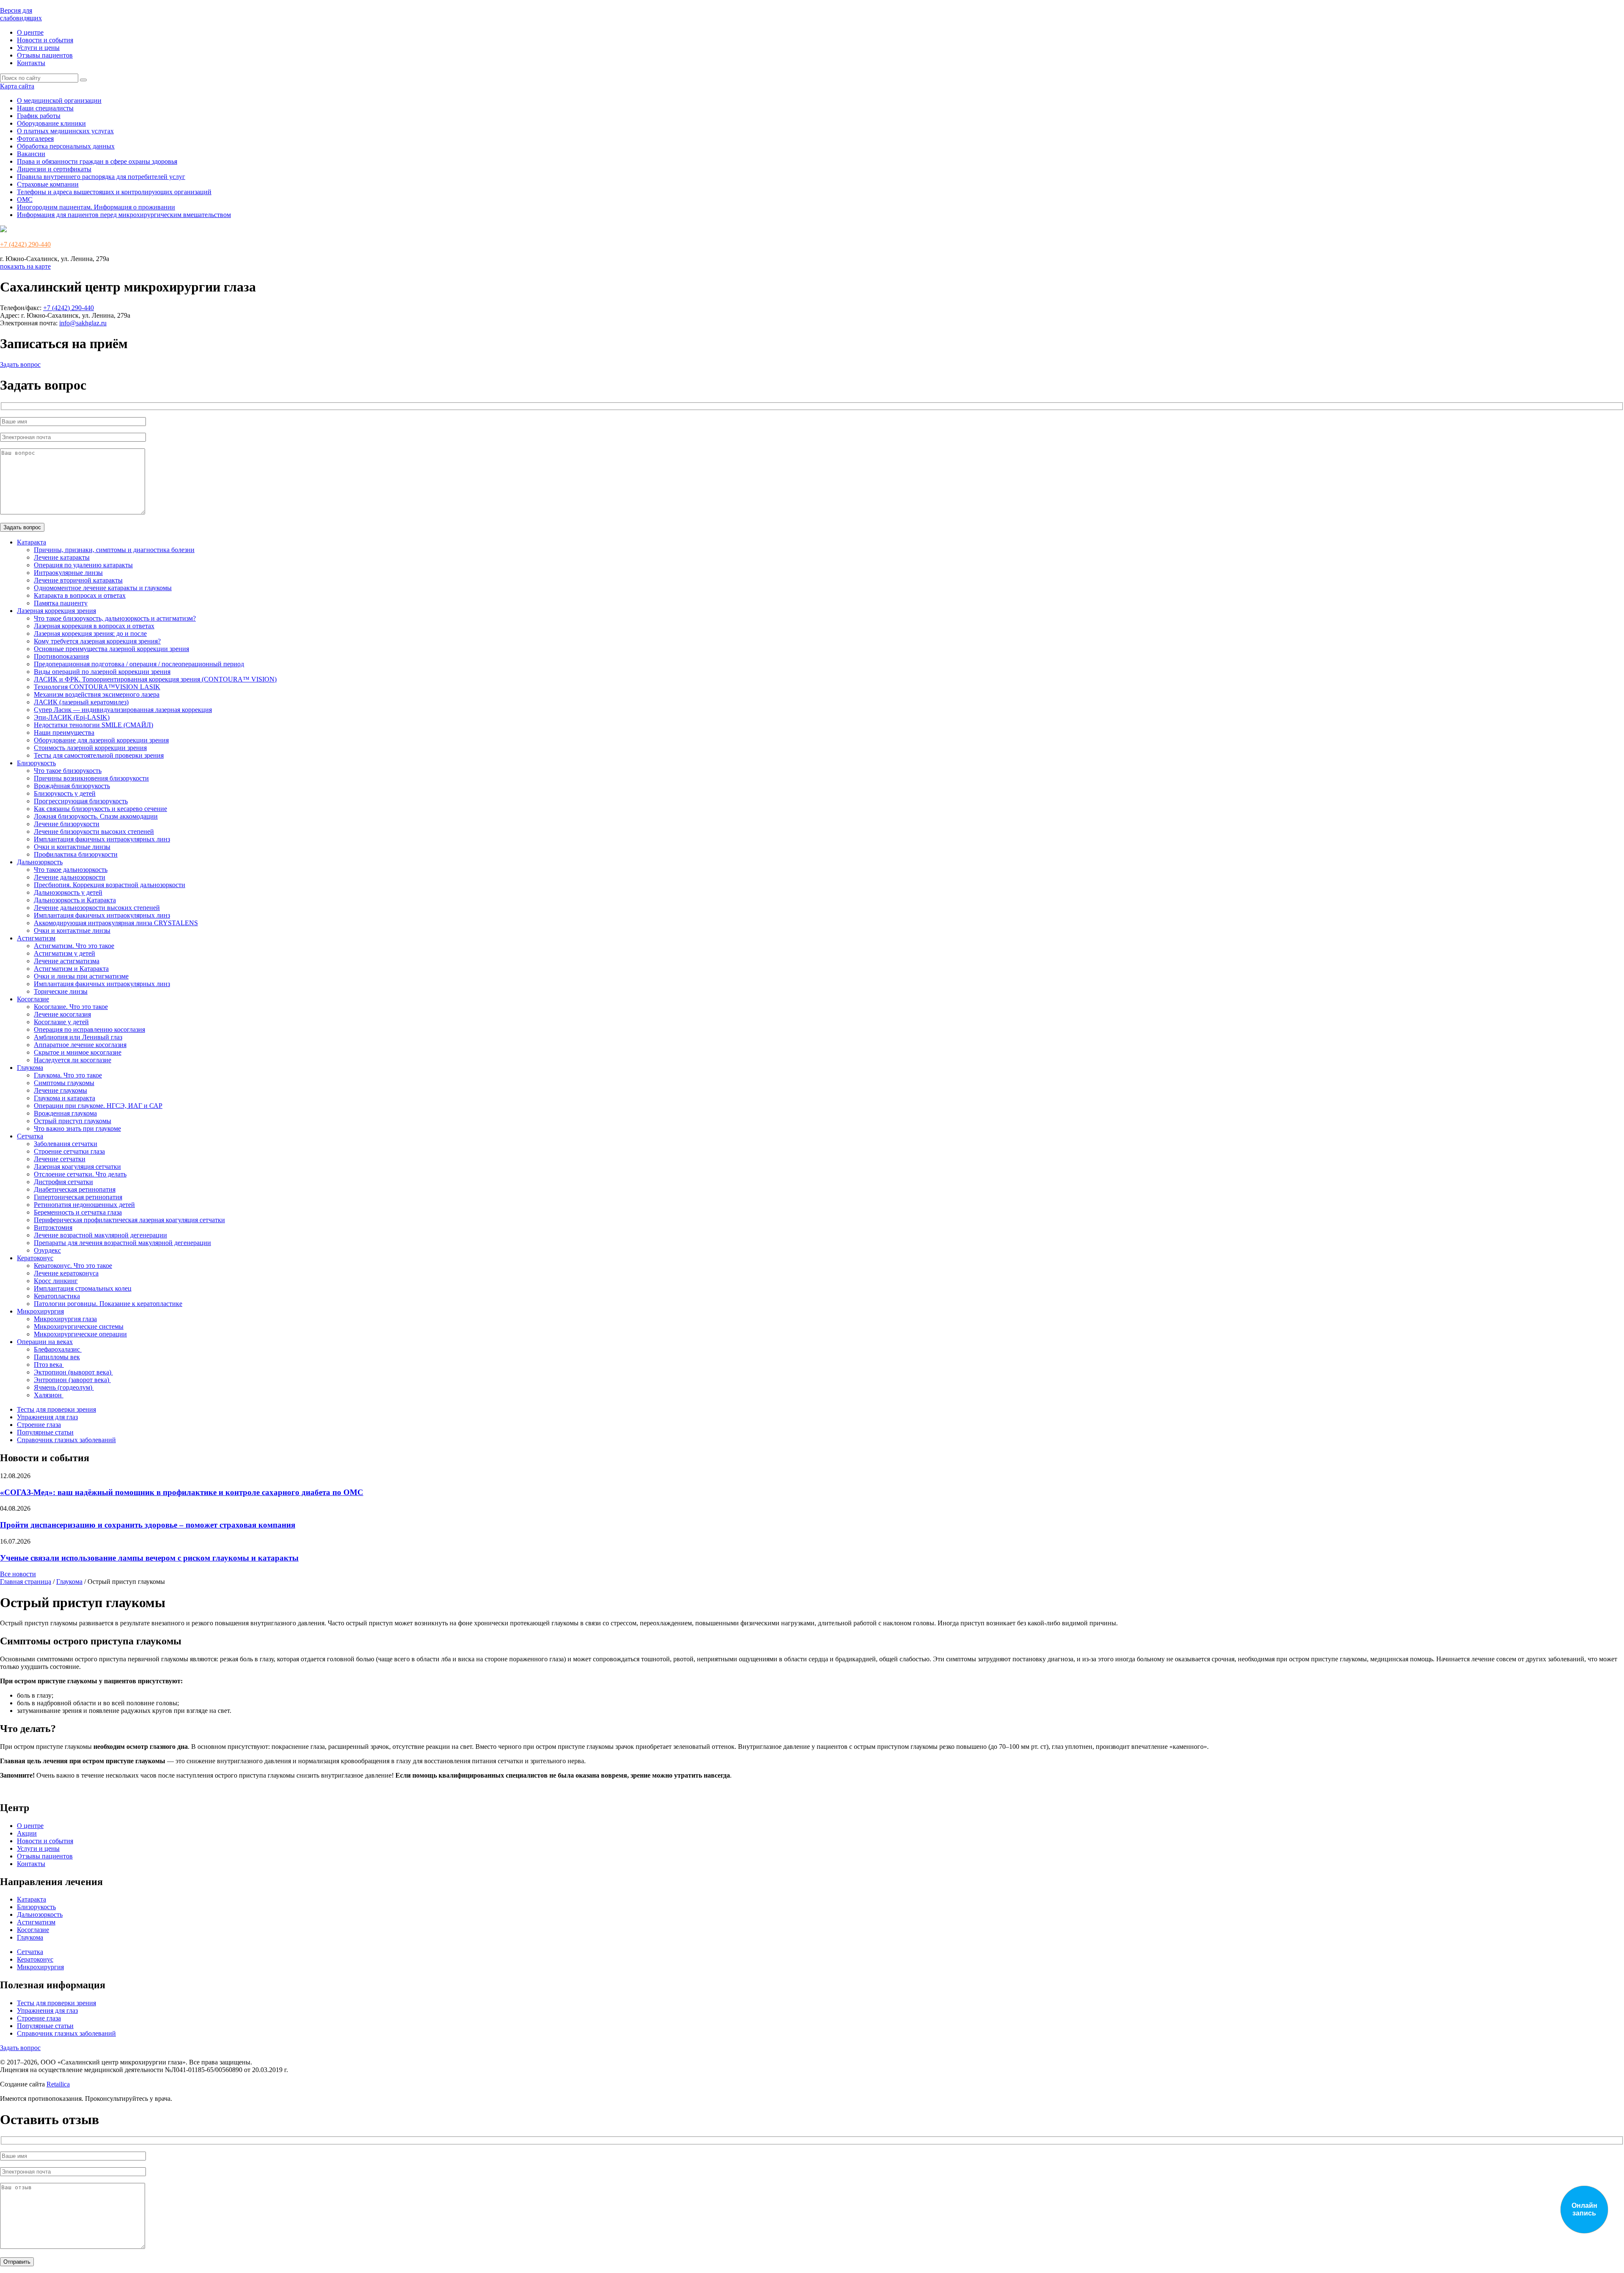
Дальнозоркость (40, 862)
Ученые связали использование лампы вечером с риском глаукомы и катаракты (149, 1558)
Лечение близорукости (67, 824)
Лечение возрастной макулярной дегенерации (100, 1235)
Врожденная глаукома (65, 1113)
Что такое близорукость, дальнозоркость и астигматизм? (115, 618)
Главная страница (26, 1582)
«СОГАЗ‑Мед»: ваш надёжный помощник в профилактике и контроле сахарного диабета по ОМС (182, 1492)
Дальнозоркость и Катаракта (75, 900)
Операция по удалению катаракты (83, 565)
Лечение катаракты (62, 557)
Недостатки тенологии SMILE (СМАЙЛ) (93, 725)
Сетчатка (30, 1136)
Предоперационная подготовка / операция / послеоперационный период (139, 664)
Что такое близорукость (68, 771)
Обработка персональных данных (66, 146)
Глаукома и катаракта (64, 1098)
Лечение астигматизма (67, 961)
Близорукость (36, 763)
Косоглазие (33, 999)
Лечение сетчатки (60, 1159)
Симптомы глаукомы (64, 1083)
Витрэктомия (53, 1227)
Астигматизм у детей (64, 953)
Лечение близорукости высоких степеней (94, 831)
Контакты (31, 63)
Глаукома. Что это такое (68, 1075)
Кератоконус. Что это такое (73, 1266)
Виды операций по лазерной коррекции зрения (102, 672)
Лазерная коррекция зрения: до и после (90, 634)
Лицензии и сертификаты (54, 169)
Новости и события (45, 40)
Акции (27, 1833)
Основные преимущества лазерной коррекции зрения (111, 649)
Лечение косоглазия (62, 1014)
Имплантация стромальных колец (83, 1288)
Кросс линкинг (56, 1281)
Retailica (58, 2084)
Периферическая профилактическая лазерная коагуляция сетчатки (129, 1220)
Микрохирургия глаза (65, 1319)
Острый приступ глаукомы (73, 1121)
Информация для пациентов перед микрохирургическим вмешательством (124, 215)
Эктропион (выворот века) (73, 1372)
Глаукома (30, 1068)
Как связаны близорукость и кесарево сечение (100, 809)
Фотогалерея (35, 139)
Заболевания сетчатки (66, 1144)
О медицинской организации (59, 100)
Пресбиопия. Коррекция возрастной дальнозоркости (110, 885)
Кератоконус (35, 1258)
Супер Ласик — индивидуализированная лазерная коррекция (123, 710)
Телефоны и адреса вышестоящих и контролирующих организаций (114, 192)
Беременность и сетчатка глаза (78, 1212)
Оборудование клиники (51, 123)
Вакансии (31, 154)
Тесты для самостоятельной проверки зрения (99, 755)
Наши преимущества (64, 732)
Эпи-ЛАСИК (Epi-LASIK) (72, 717)
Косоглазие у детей (61, 1022)
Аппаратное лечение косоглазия (80, 1045)
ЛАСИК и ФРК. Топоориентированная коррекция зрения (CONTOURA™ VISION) (155, 679)
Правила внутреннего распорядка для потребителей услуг (101, 177)
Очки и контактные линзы (72, 847)
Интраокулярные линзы (68, 573)
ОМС (25, 199)
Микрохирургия (40, 1311)
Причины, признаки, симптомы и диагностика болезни (114, 550)
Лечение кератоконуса (66, 1273)
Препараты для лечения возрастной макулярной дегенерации (122, 1243)
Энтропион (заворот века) (72, 1380)
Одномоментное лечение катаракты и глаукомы (103, 588)
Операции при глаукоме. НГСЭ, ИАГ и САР (98, 1106)
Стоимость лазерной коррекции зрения (90, 748)
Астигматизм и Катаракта (71, 969)
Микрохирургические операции (80, 1334)
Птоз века (49, 1365)
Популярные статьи (45, 1432)
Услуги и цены (38, 48)
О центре (30, 32)
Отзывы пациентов (45, 55)
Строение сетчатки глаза (69, 1151)
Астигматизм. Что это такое (74, 946)
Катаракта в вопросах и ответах (80, 595)
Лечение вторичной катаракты (78, 580)
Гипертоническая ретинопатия (78, 1197)
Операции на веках (45, 1342)
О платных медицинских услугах (65, 131)
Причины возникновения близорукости (91, 778)
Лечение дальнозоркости (70, 877)
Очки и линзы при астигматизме (81, 976)
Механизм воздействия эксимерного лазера (97, 694)
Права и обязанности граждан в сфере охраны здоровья (97, 161)
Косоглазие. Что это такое (71, 1007)
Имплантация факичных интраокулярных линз (102, 839)
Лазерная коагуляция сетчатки (77, 1167)
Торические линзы (61, 991)
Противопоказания (61, 656)
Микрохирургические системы (79, 1326)
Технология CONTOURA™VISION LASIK (97, 687)
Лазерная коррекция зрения (56, 611)
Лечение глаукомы (60, 1090)
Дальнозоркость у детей (68, 892)
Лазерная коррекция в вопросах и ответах (94, 626)
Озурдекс (47, 1250)
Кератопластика (57, 1296)
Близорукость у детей (65, 793)
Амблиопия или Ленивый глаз (78, 1037)
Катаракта (32, 542)
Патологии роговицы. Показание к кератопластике (108, 1304)
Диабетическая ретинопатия (75, 1189)
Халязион (49, 1395)
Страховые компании (48, 184)
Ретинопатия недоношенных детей (84, 1205)
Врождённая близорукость (72, 786)
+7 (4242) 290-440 (25, 244)
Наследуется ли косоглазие (73, 1060)
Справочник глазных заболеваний (66, 1440)
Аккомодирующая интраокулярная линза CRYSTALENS (116, 923)
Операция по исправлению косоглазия (89, 1029)
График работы (39, 116)
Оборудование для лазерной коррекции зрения (101, 740)
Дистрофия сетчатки (63, 1182)
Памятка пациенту (61, 603)
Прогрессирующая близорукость (81, 801)
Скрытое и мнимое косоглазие (78, 1052)
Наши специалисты (45, 108)
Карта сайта (17, 86)
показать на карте (25, 266)
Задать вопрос (20, 364)
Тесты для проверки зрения (56, 1409)
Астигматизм (36, 938)
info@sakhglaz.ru (83, 323)
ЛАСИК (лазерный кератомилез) (81, 702)
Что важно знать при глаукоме (77, 1128)
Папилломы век (57, 1357)
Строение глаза (39, 1425)
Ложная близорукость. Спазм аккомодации (96, 816)
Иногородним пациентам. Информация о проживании (96, 207)
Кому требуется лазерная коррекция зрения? (97, 641)
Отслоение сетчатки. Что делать (80, 1174)
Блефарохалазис (58, 1349)
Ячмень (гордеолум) (64, 1387)
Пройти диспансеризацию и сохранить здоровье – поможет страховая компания (148, 1525)
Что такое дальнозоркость (71, 870)
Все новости (18, 1574)
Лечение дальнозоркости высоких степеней (97, 908)
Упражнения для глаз (47, 1417)
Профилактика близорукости (76, 854)
